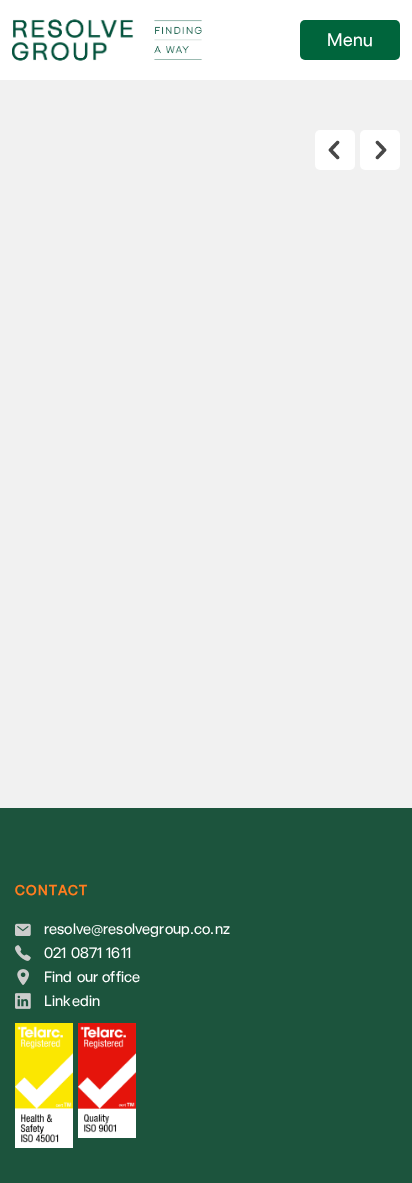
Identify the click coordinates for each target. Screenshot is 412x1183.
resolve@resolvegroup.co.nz (137, 929)
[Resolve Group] (147, 40)
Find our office (92, 977)
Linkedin (72, 1001)
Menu (350, 39)
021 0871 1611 (87, 953)
